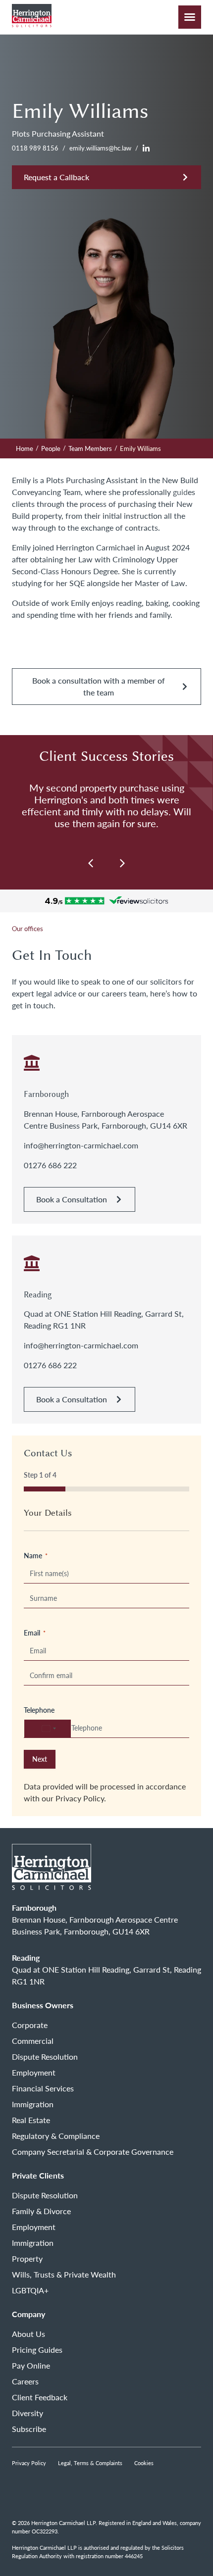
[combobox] (48, 1729)
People (51, 448)
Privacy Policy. (81, 1798)
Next (40, 1759)
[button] (122, 863)
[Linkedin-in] (146, 149)
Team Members (90, 448)
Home (25, 448)
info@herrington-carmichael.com (81, 1145)
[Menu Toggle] (190, 17)
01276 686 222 (50, 1165)
